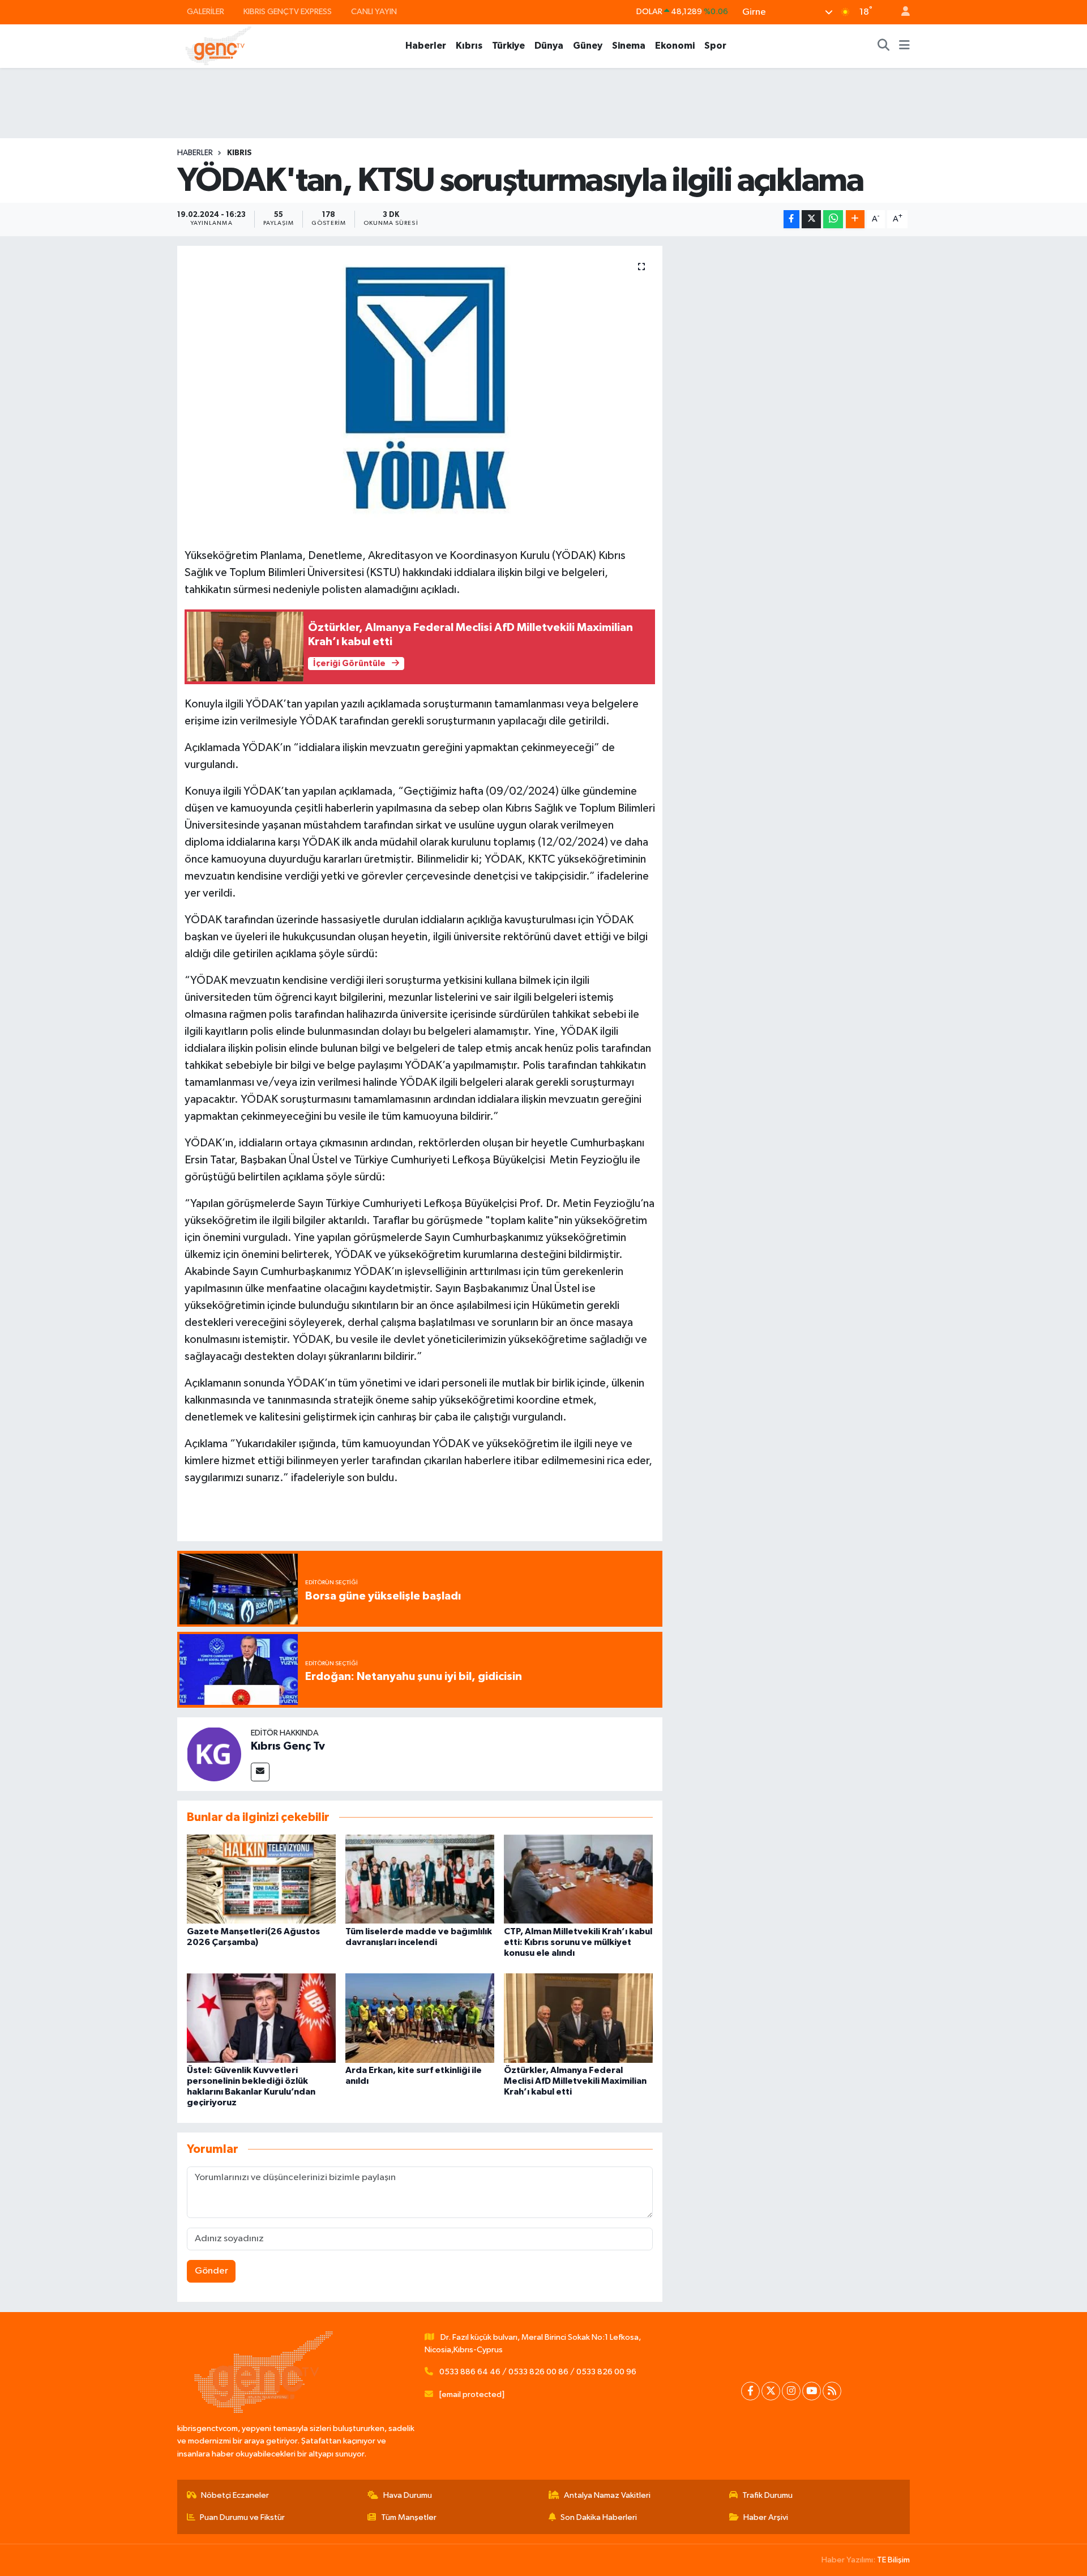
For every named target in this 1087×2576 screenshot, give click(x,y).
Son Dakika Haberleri (599, 2517)
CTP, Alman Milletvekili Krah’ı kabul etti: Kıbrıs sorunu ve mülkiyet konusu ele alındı (578, 1942)
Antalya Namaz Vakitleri (607, 2495)
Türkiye (508, 46)
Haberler (426, 46)
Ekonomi (675, 46)
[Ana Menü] (904, 46)
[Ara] (884, 46)
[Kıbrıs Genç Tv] (214, 1754)
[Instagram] (791, 2391)
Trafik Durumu (767, 2495)
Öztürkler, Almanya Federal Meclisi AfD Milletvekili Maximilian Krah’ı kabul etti (575, 2081)
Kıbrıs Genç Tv (288, 1746)
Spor (715, 46)
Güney (588, 46)
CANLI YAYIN (374, 12)
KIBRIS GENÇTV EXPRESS (288, 12)
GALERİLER (206, 12)
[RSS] (832, 2391)
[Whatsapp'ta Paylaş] (833, 219)
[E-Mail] (260, 1772)
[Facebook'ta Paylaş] (791, 219)
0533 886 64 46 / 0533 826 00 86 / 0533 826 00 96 (538, 2372)
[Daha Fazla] (855, 219)
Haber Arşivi (766, 2517)
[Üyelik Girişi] (901, 12)
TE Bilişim (893, 2560)
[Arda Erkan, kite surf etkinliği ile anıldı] (420, 2018)
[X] (771, 2391)
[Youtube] (812, 2391)
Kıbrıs (469, 46)
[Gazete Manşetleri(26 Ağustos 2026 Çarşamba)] (261, 1879)
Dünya (549, 46)
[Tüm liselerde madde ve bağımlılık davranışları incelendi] (420, 1879)
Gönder (211, 2271)
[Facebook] (750, 2391)
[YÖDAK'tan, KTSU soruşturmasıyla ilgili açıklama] (420, 388)
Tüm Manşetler (409, 2517)
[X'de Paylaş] (811, 219)
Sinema (629, 46)
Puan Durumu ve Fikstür (242, 2517)
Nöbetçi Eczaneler (235, 2495)
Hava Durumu (408, 2495)
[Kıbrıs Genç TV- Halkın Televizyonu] (218, 46)
